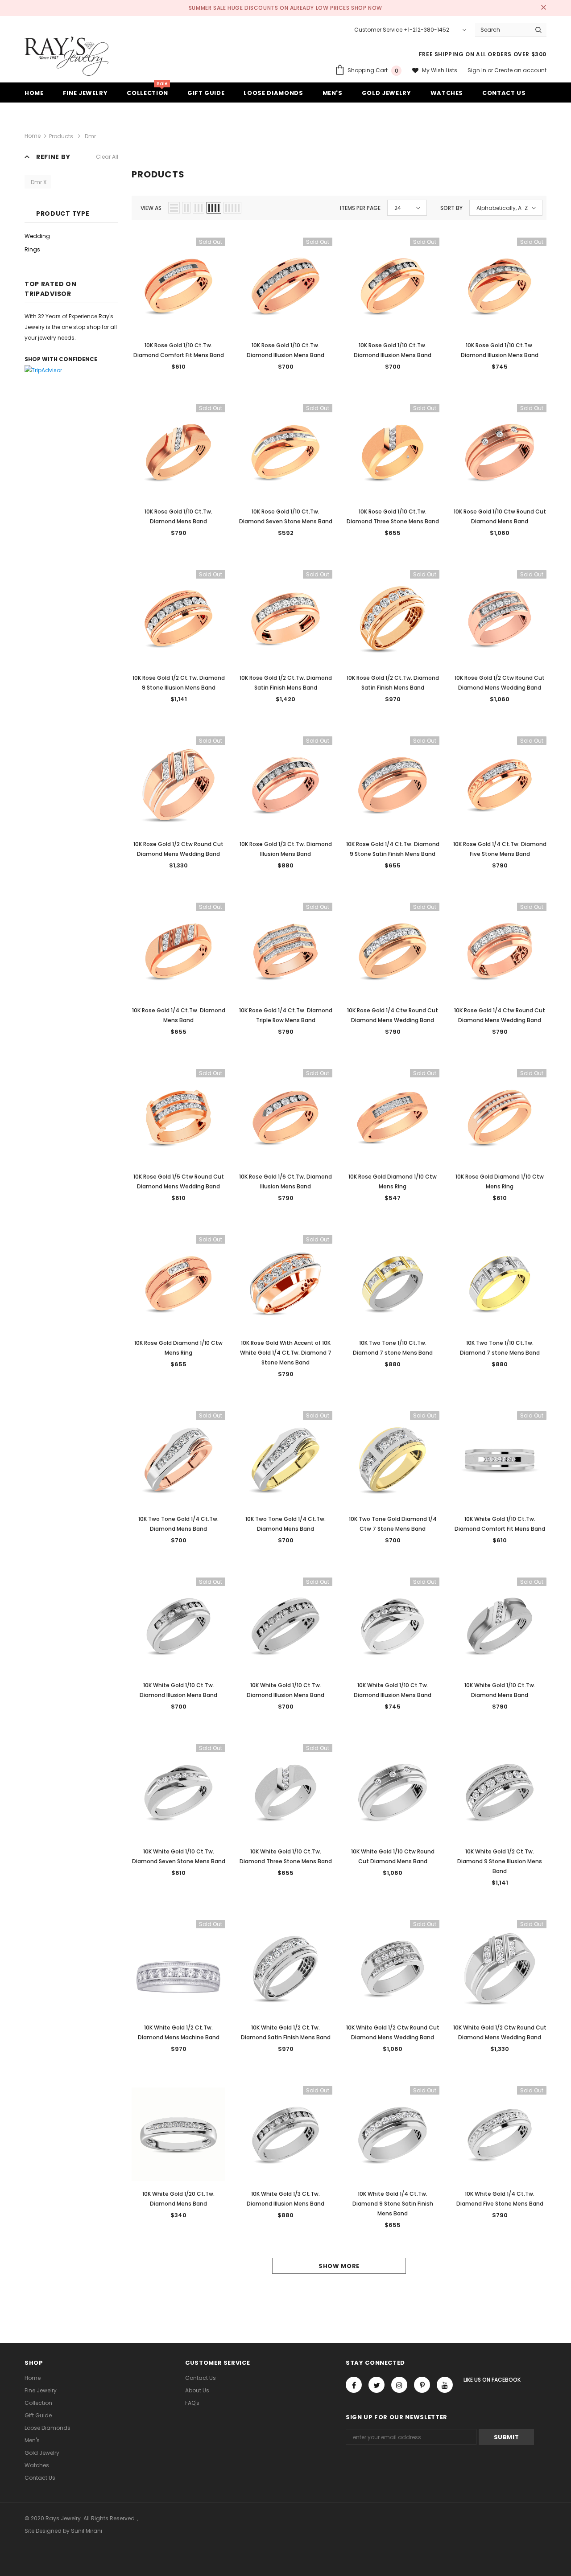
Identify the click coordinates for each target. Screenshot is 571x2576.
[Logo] (66, 56)
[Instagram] (399, 2385)
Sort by (451, 208)
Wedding (37, 236)
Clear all (107, 157)
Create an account (520, 70)
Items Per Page (360, 208)
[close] (543, 8)
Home (33, 136)
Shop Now (367, 8)
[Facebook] (354, 2385)
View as (151, 208)
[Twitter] (377, 2385)
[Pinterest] (422, 2385)
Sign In (478, 70)
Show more (339, 2266)
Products (61, 136)
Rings (32, 249)
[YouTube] (445, 2385)
